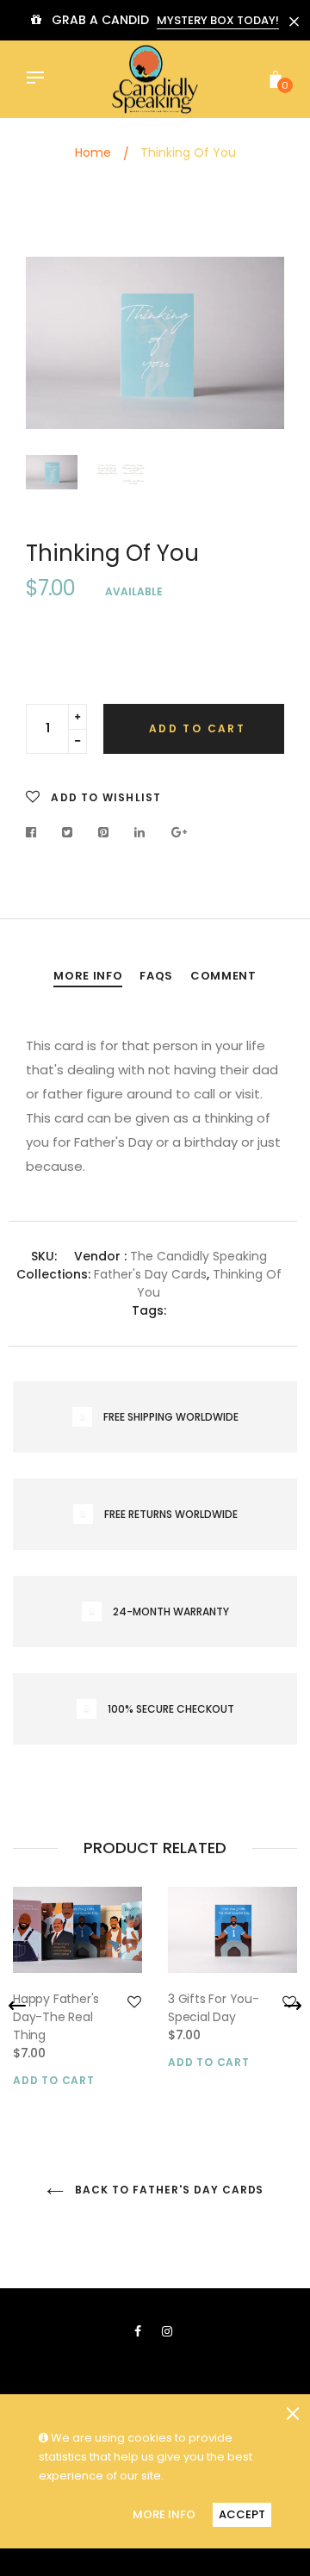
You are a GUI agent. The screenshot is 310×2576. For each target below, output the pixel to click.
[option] (155, 343)
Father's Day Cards (150, 1274)
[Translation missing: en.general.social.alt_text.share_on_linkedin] (140, 832)
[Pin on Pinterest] (104, 832)
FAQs (156, 976)
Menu (40, 79)
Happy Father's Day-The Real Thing (56, 2017)
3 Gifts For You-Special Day (214, 2008)
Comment (223, 976)
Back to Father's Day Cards (168, 2190)
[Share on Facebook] (36, 832)
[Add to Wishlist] (134, 2002)
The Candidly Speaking (198, 1256)
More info (88, 976)
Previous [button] (52, 347)
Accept (242, 2514)
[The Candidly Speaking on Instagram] (167, 2331)
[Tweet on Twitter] (68, 832)
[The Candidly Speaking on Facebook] (138, 2331)
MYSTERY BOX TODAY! (218, 20)
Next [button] (258, 347)
